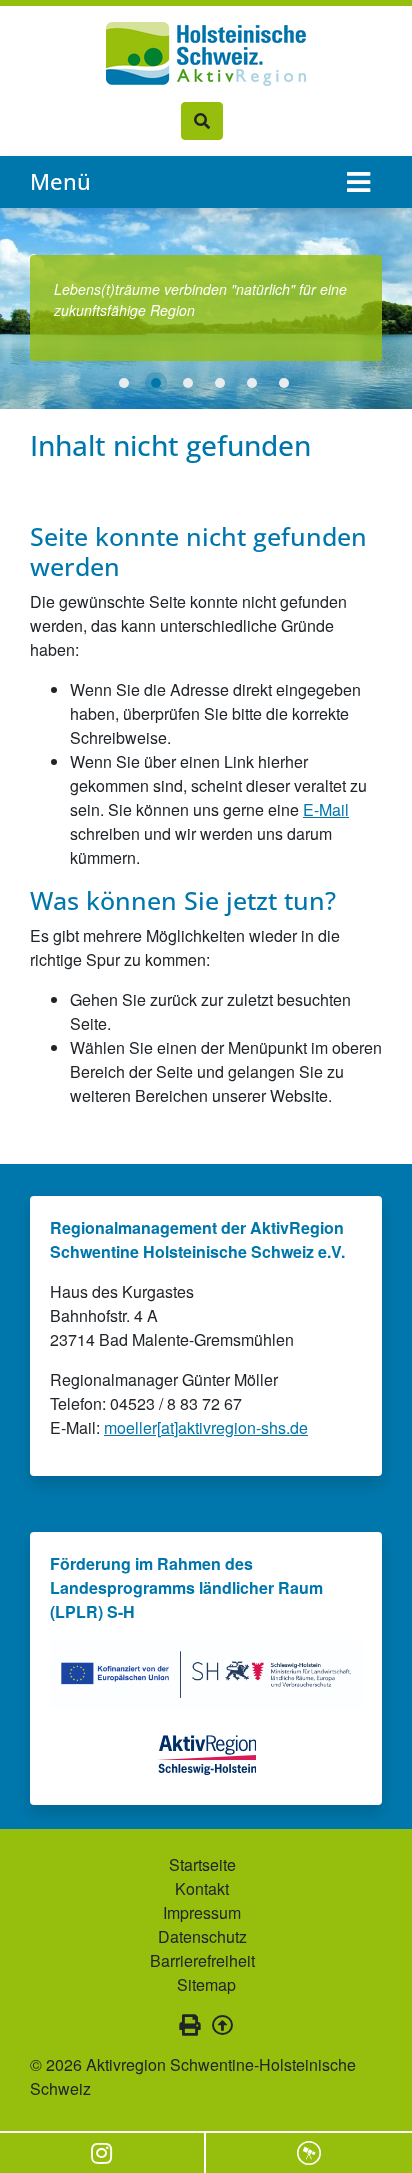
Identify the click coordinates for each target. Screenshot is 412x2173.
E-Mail (326, 809)
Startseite (202, 1864)
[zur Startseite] (206, 54)
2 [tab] (156, 383)
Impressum (202, 1912)
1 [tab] (124, 383)
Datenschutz (202, 1936)
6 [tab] (284, 383)
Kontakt (202, 1888)
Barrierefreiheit (202, 1960)
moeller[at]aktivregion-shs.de (206, 1427)
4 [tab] (220, 383)
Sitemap (206, 1984)
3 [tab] (188, 383)
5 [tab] (252, 383)
